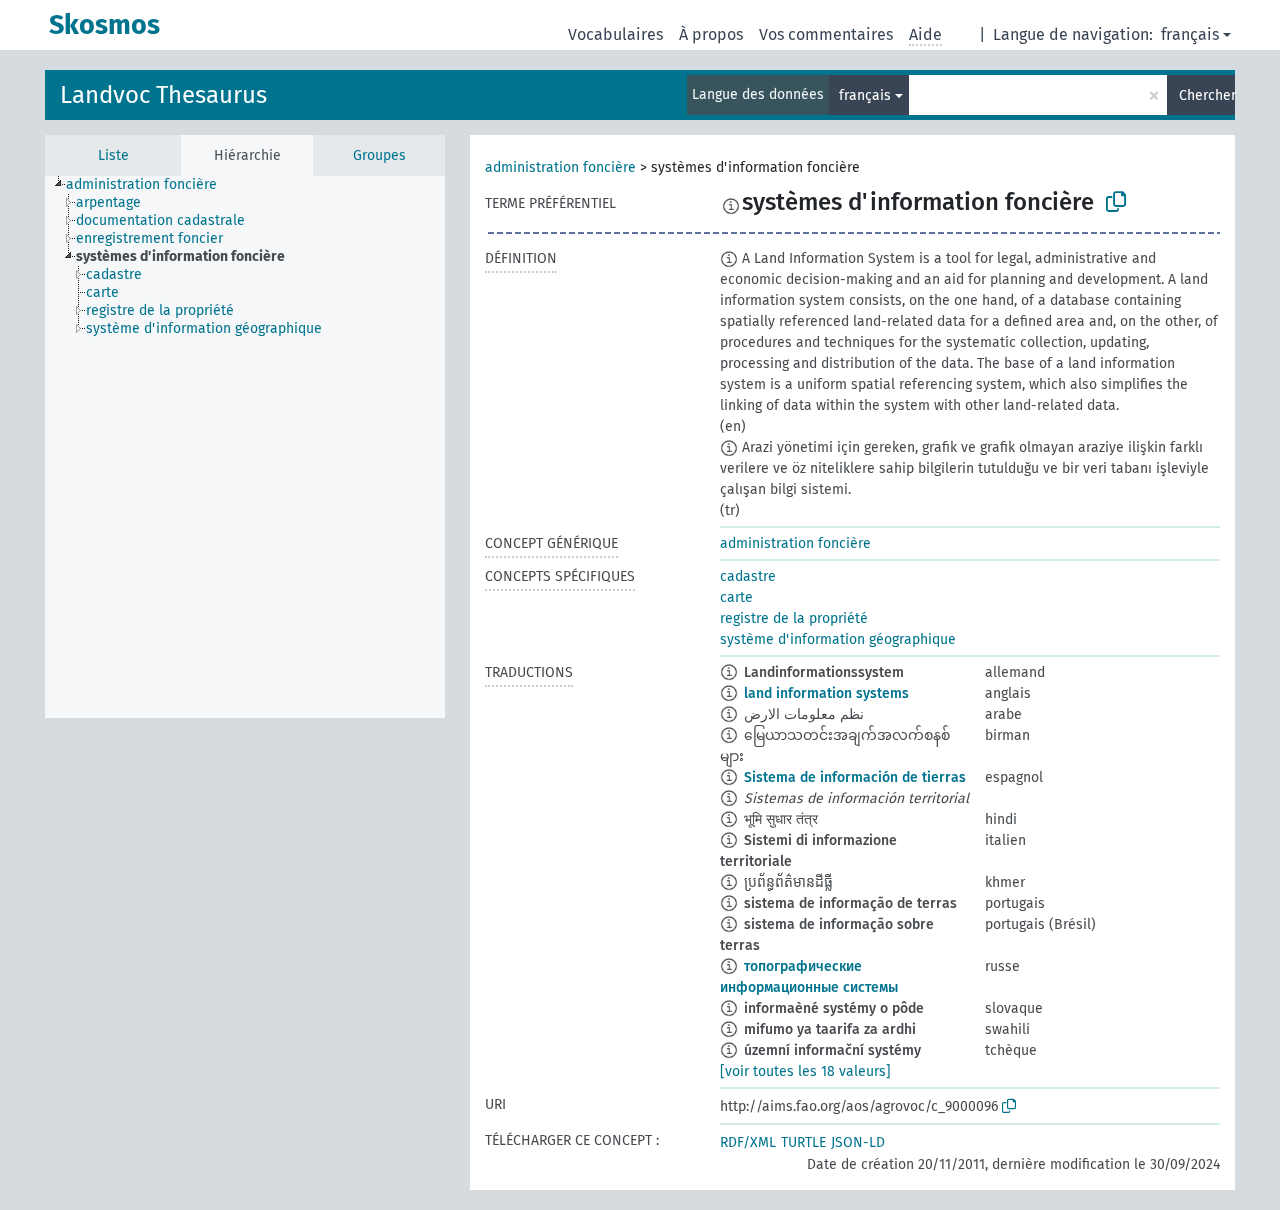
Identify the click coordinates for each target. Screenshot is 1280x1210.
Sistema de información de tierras (855, 777)
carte (736, 597)
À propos (711, 34)
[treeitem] (150, 185)
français (1190, 34)
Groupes (379, 155)
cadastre (748, 576)
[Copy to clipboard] (1116, 202)
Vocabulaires (615, 34)
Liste (113, 155)
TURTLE (803, 1142)
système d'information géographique (838, 639)
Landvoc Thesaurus (163, 95)
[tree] (245, 447)
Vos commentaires (826, 34)
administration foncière (560, 167)
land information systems (826, 693)
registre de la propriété (794, 618)
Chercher (1207, 95)
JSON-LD (858, 1142)
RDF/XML (748, 1142)
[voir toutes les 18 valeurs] (805, 1071)
